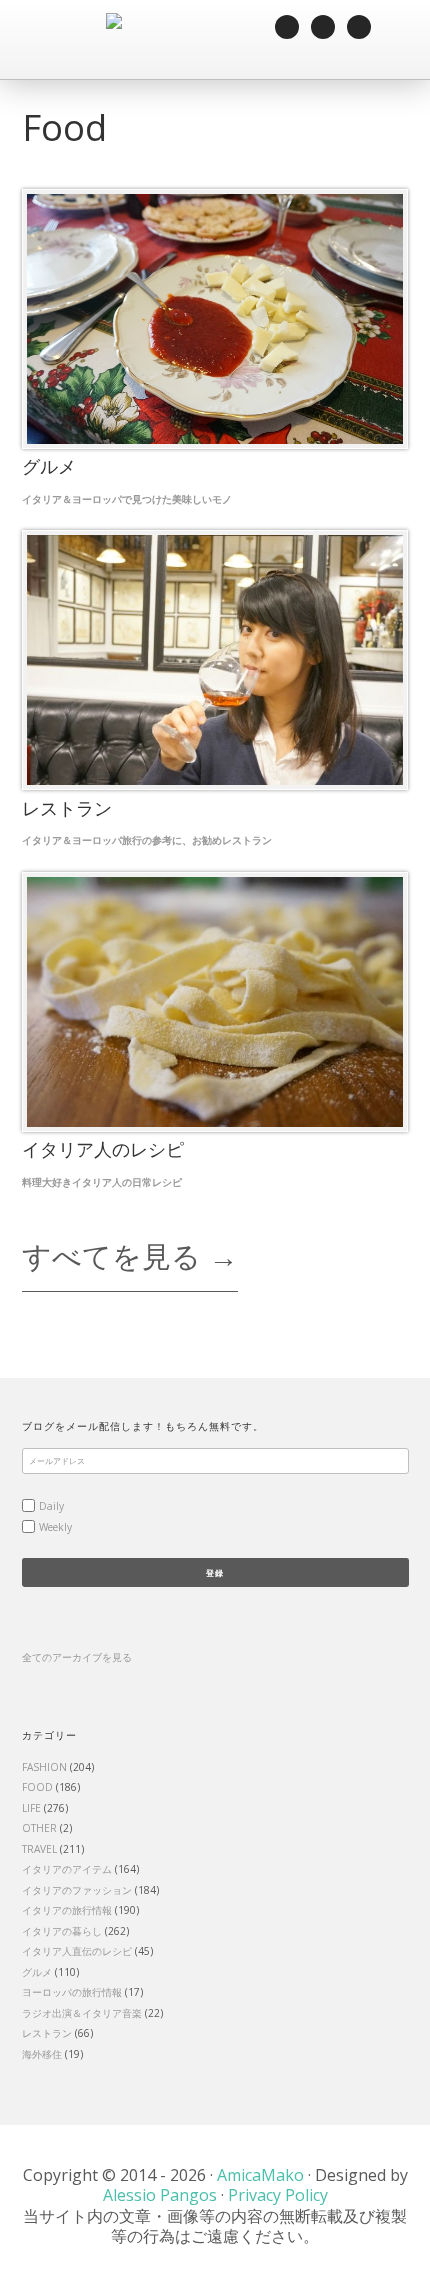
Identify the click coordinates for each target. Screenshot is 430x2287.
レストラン (47, 2033)
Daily (51, 1506)
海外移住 (42, 2054)
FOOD (37, 1787)
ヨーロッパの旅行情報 (72, 1992)
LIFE (31, 1808)
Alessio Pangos (160, 2195)
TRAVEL (39, 1849)
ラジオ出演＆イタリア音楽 (82, 2013)
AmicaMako (260, 2175)
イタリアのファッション (77, 1890)
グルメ (37, 1972)
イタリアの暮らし (62, 1931)
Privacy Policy (278, 2195)
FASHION (44, 1767)
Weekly (55, 1527)
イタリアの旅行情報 (67, 1910)
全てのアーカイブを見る (77, 1657)
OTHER (39, 1828)
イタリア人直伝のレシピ (77, 1951)
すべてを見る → (130, 1255)
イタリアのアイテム (67, 1869)
